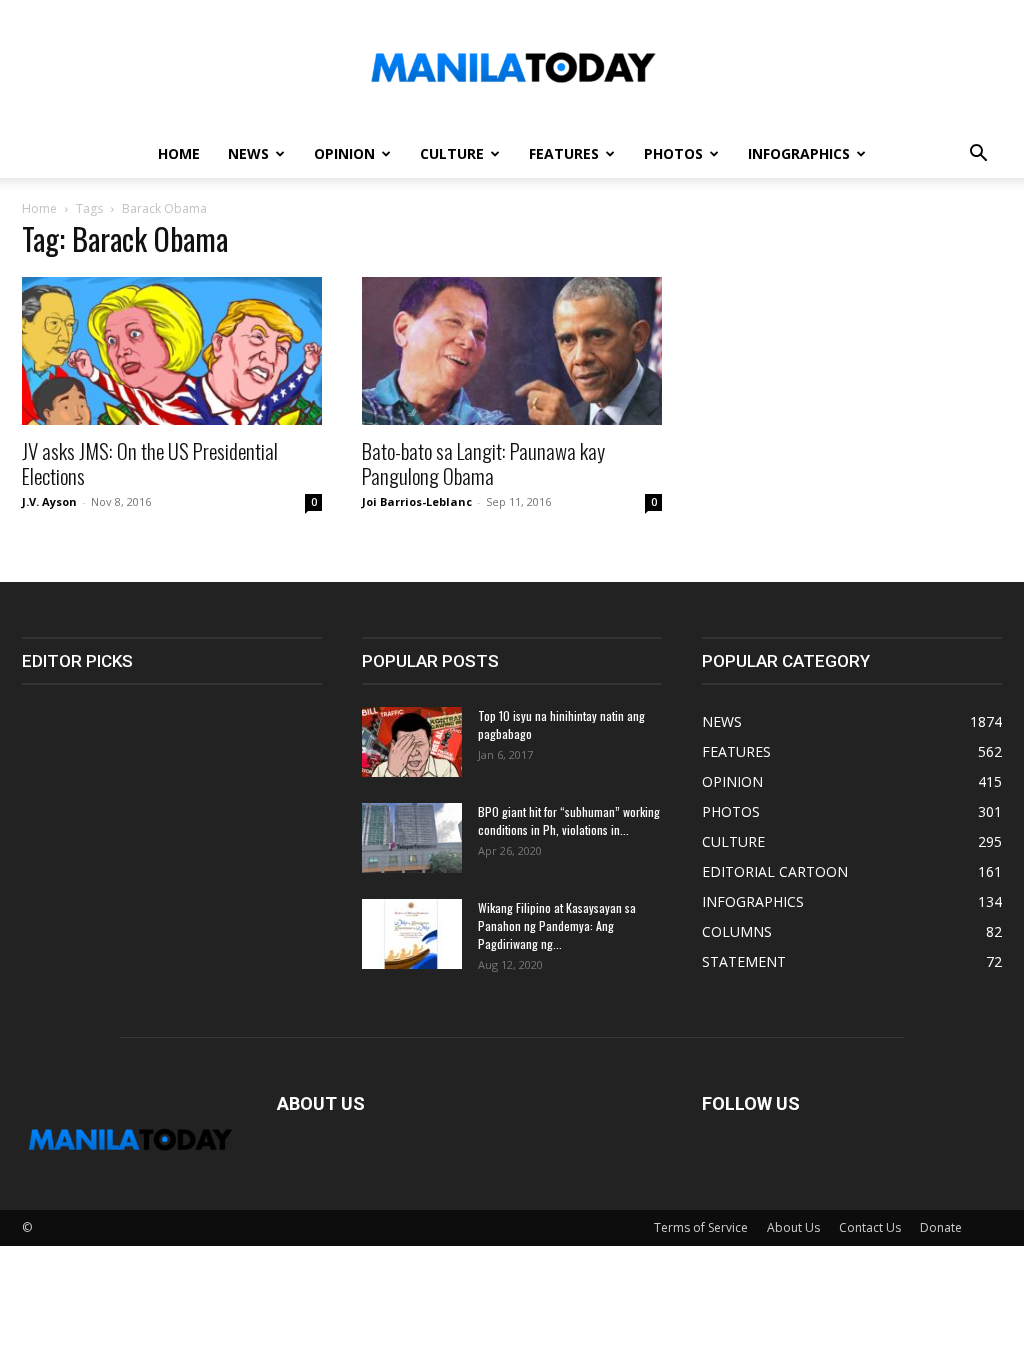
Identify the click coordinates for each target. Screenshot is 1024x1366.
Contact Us (870, 1227)
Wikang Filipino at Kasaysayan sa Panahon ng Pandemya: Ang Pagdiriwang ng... (557, 925)
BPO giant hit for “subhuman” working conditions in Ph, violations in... (569, 820)
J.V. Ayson (49, 501)
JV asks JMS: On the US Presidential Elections (150, 463)
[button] (978, 155)
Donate (941, 1227)
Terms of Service (701, 1227)
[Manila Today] (512, 66)
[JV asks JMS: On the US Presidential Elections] (172, 351)
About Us (793, 1227)
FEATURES (564, 153)
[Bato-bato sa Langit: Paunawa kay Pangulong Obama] (512, 351)
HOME (179, 153)
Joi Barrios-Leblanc (417, 501)
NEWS (248, 153)
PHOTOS (673, 153)
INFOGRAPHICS (799, 153)
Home (39, 208)
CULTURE (452, 153)
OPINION (344, 153)
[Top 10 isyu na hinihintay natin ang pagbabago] (412, 742)
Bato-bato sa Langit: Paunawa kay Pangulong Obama (483, 463)
